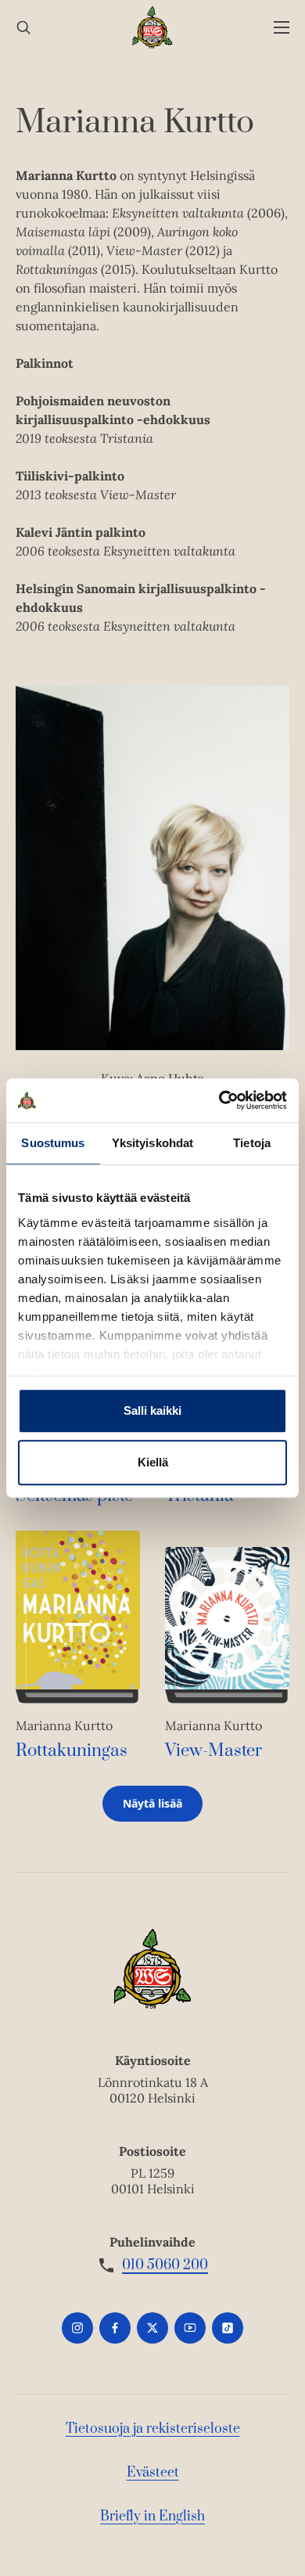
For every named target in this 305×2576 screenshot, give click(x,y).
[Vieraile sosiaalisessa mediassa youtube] (190, 2328)
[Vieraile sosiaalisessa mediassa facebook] (115, 2328)
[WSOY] (153, 27)
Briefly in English (152, 2517)
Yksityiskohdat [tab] (152, 1143)
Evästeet (153, 2473)
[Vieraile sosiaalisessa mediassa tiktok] (228, 2328)
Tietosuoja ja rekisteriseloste (153, 2429)
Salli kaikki (152, 1410)
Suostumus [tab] (53, 1143)
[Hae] (23, 28)
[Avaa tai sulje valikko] (282, 28)
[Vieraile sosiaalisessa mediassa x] (152, 2328)
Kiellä (153, 1462)
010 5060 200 (165, 2265)
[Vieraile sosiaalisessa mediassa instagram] (77, 2328)
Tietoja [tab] (252, 1143)
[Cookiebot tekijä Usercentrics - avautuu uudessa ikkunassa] (219, 1100)
